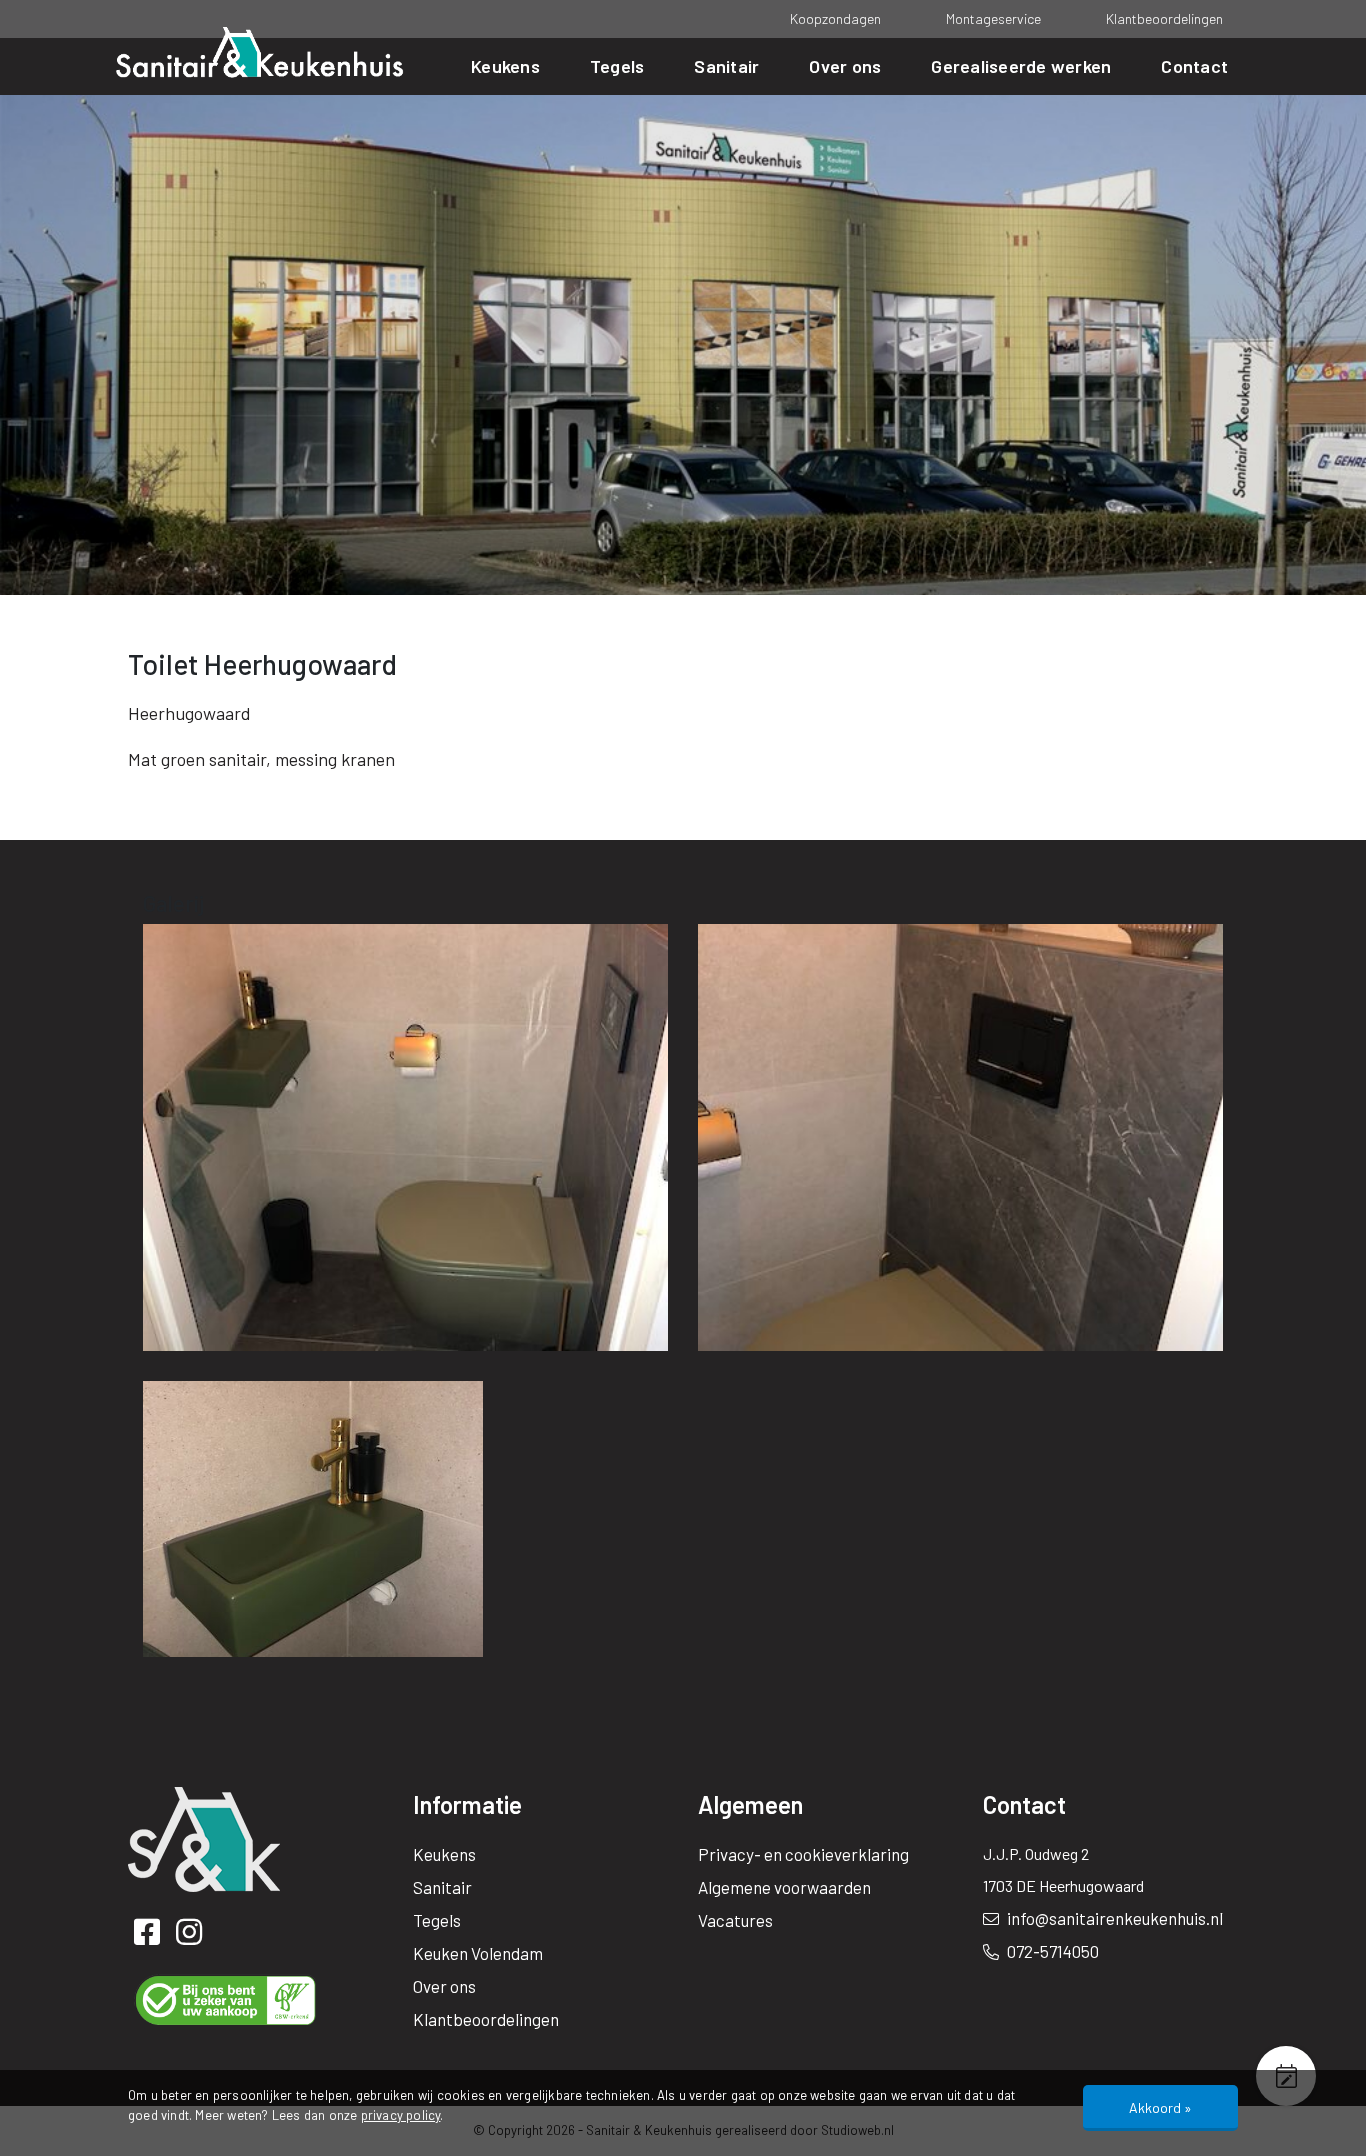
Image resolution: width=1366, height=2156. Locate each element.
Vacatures (735, 1920)
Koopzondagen (835, 18)
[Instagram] (192, 1936)
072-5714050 (1051, 1951)
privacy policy (401, 2115)
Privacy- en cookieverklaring (803, 1854)
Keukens (505, 66)
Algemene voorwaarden (784, 1887)
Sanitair (726, 66)
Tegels (617, 66)
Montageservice (993, 18)
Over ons (845, 66)
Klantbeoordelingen (1164, 18)
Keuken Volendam (478, 1953)
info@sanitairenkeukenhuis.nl (1113, 1918)
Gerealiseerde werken (1021, 66)
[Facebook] (149, 1936)
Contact (1194, 66)
